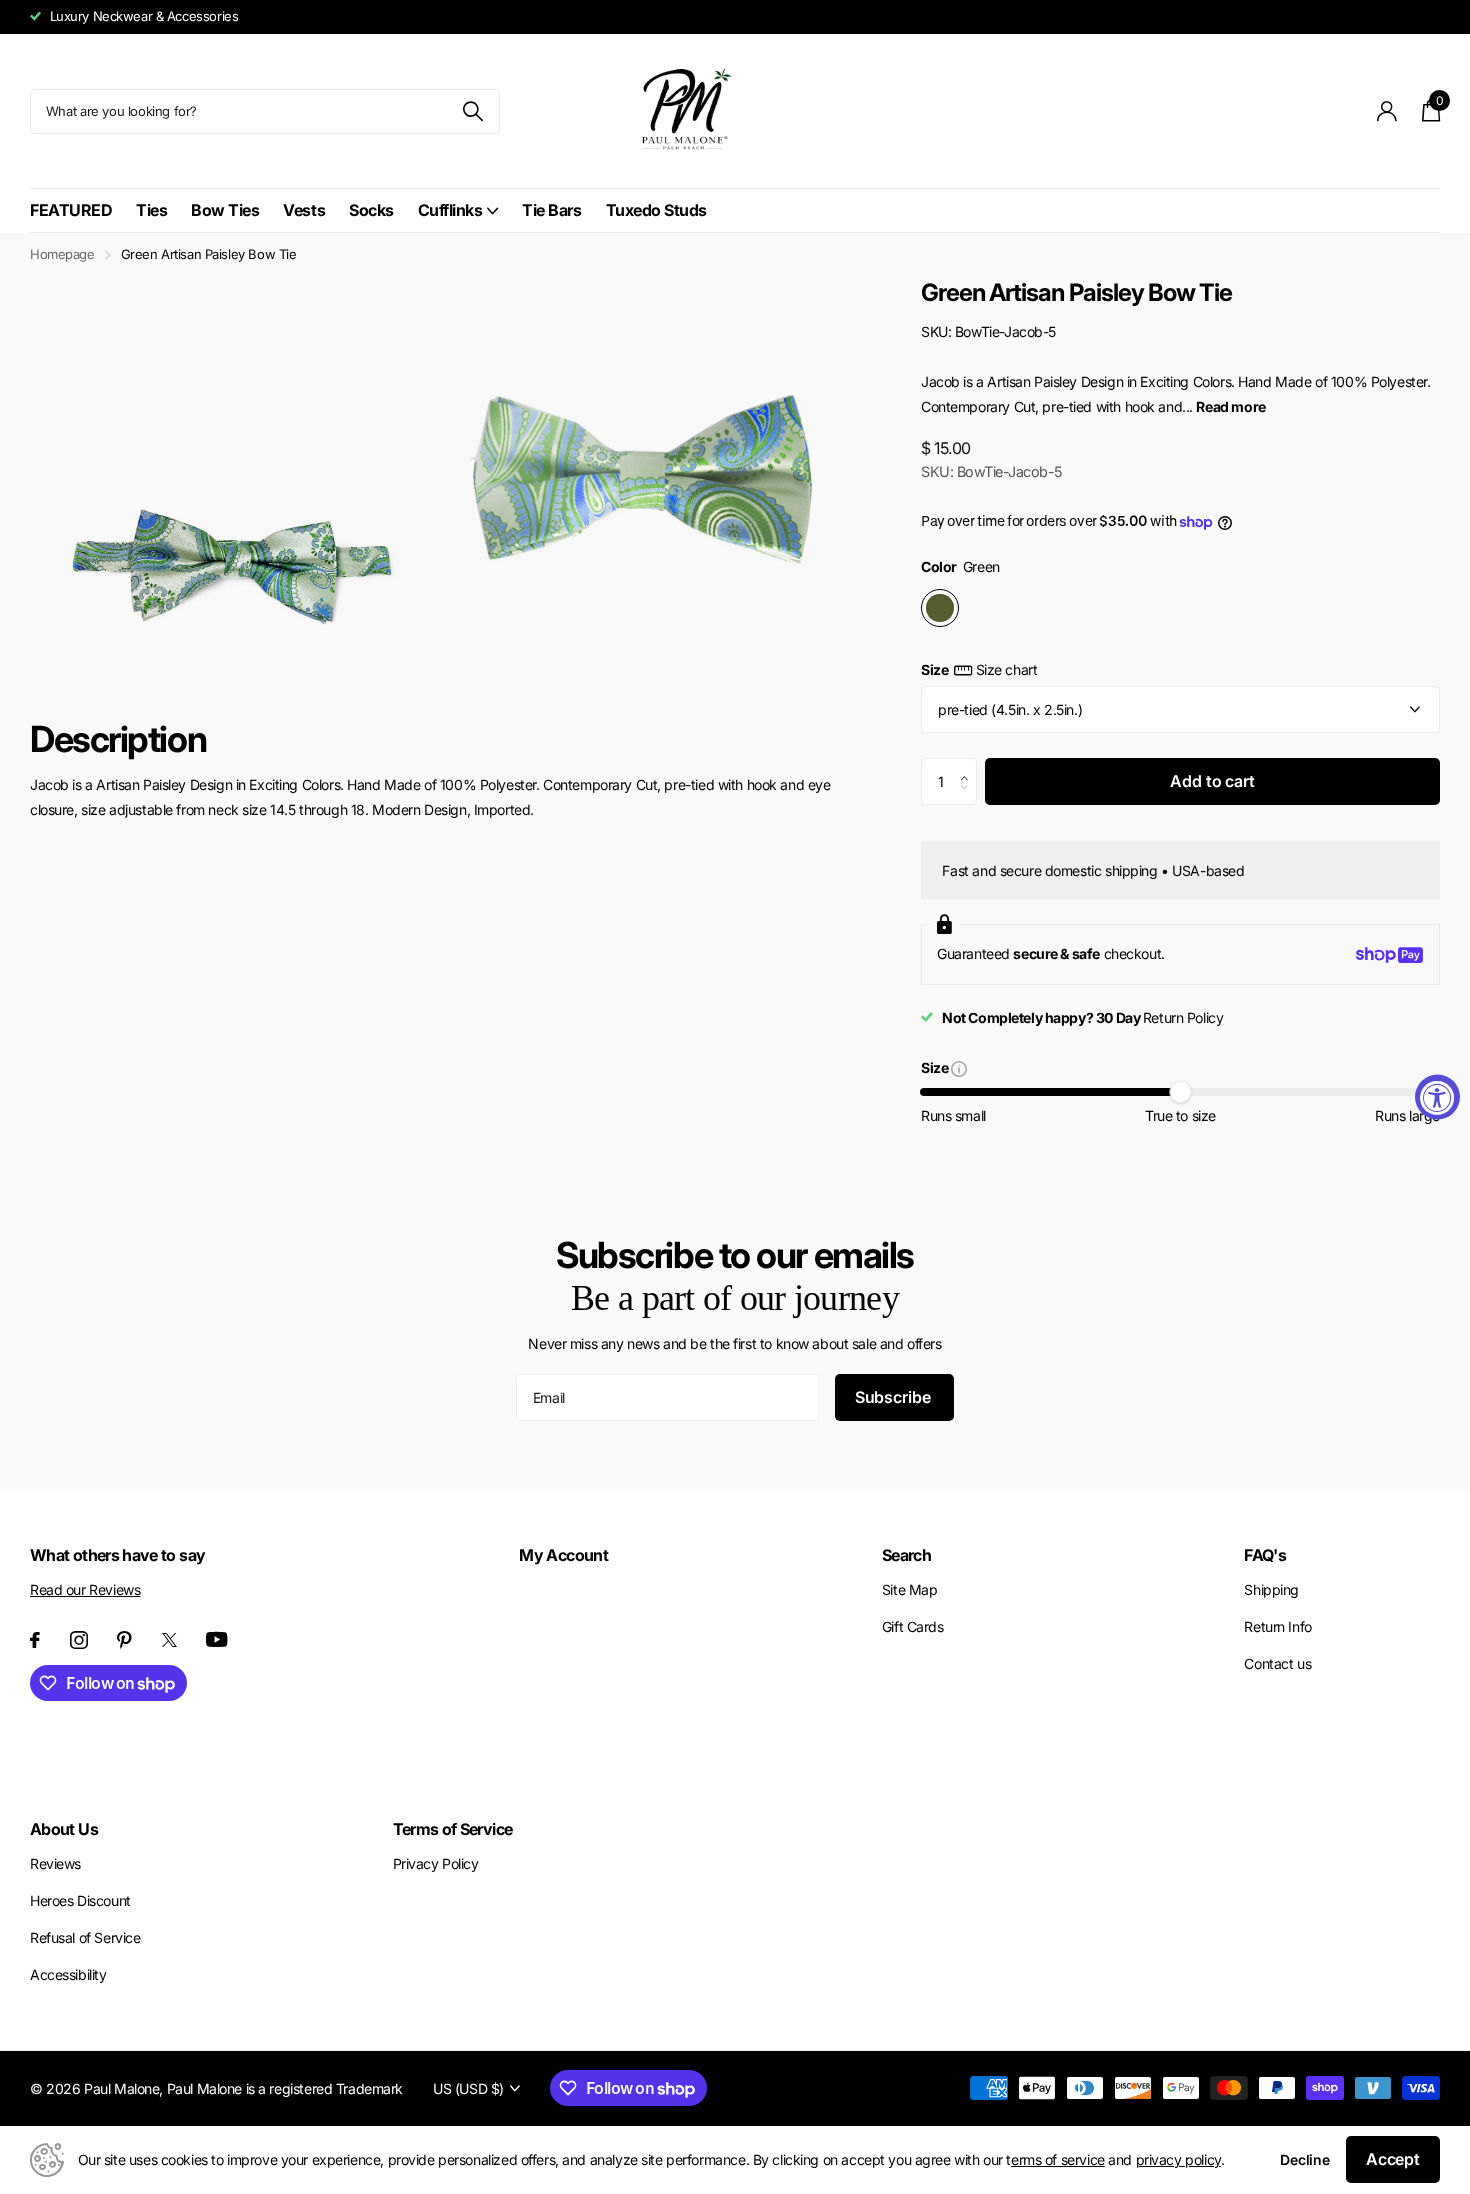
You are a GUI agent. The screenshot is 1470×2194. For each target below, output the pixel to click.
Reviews (55, 1863)
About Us (64, 1829)
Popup (959, 1067)
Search (906, 1555)
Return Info (1277, 1626)
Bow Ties (225, 210)
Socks (371, 210)
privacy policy (1178, 2159)
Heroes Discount (80, 1900)
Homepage (62, 254)
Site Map (910, 1589)
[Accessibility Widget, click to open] (1437, 1097)
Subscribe (894, 1397)
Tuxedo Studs (656, 210)
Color (960, 566)
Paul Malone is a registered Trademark (285, 2088)
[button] (969, 765)
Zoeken (472, 111)
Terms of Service (453, 1829)
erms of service (1058, 2159)
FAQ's (1265, 1555)
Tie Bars (551, 210)
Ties (151, 210)
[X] (169, 1640)
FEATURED (71, 210)
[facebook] (35, 1640)
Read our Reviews (85, 1589)
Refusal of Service (85, 1937)
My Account (563, 1555)
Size (979, 669)
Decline (1305, 2159)
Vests (304, 210)
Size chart (1006, 669)
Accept (1393, 2159)
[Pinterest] (124, 1640)
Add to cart (1212, 781)
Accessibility (68, 1974)
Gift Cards (913, 1626)
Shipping (1271, 1589)
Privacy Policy (436, 1863)
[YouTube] (217, 1639)
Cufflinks (450, 210)
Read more (1230, 406)
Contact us (1277, 1663)
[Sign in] (1387, 111)
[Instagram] (79, 1640)
